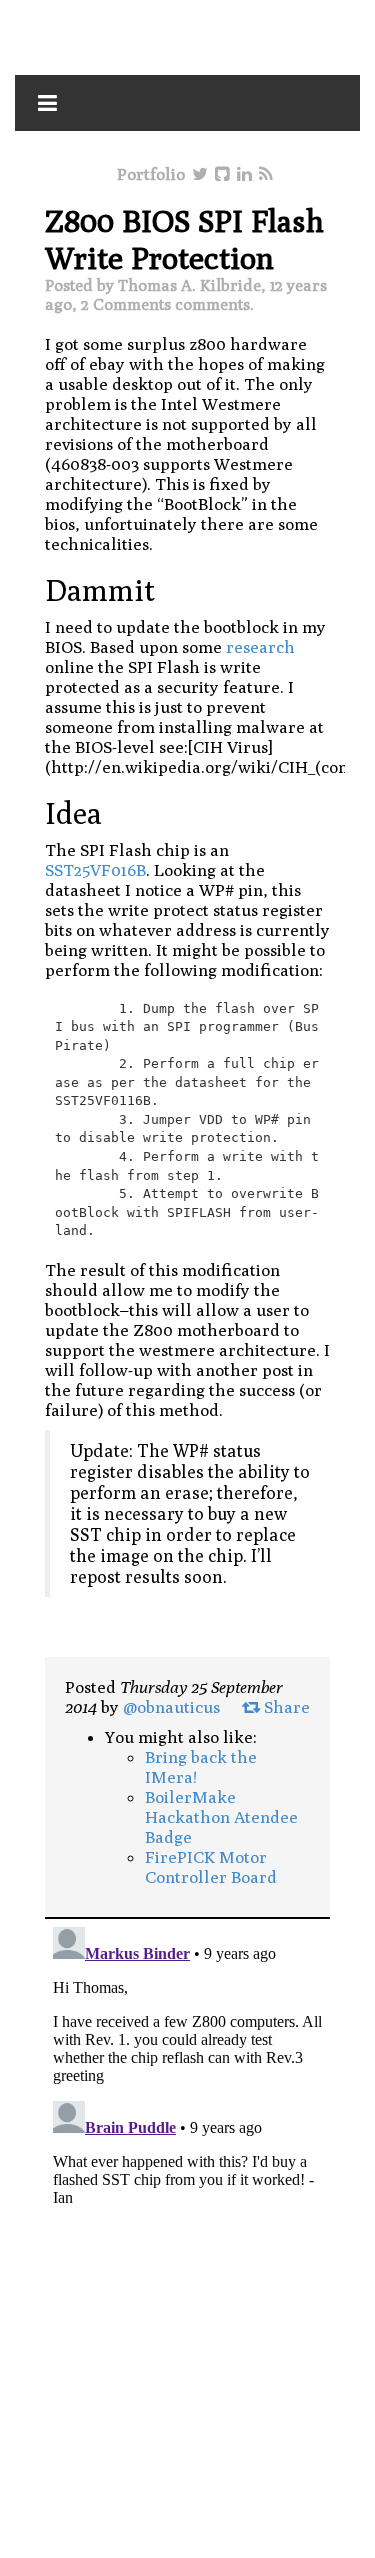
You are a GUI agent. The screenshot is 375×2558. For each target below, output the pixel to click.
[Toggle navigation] (47, 103)
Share (285, 1707)
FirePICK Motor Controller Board (211, 1867)
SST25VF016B (95, 870)
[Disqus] (187, 2169)
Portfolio (151, 174)
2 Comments (126, 304)
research (260, 647)
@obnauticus (171, 1707)
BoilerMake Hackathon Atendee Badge (221, 1817)
